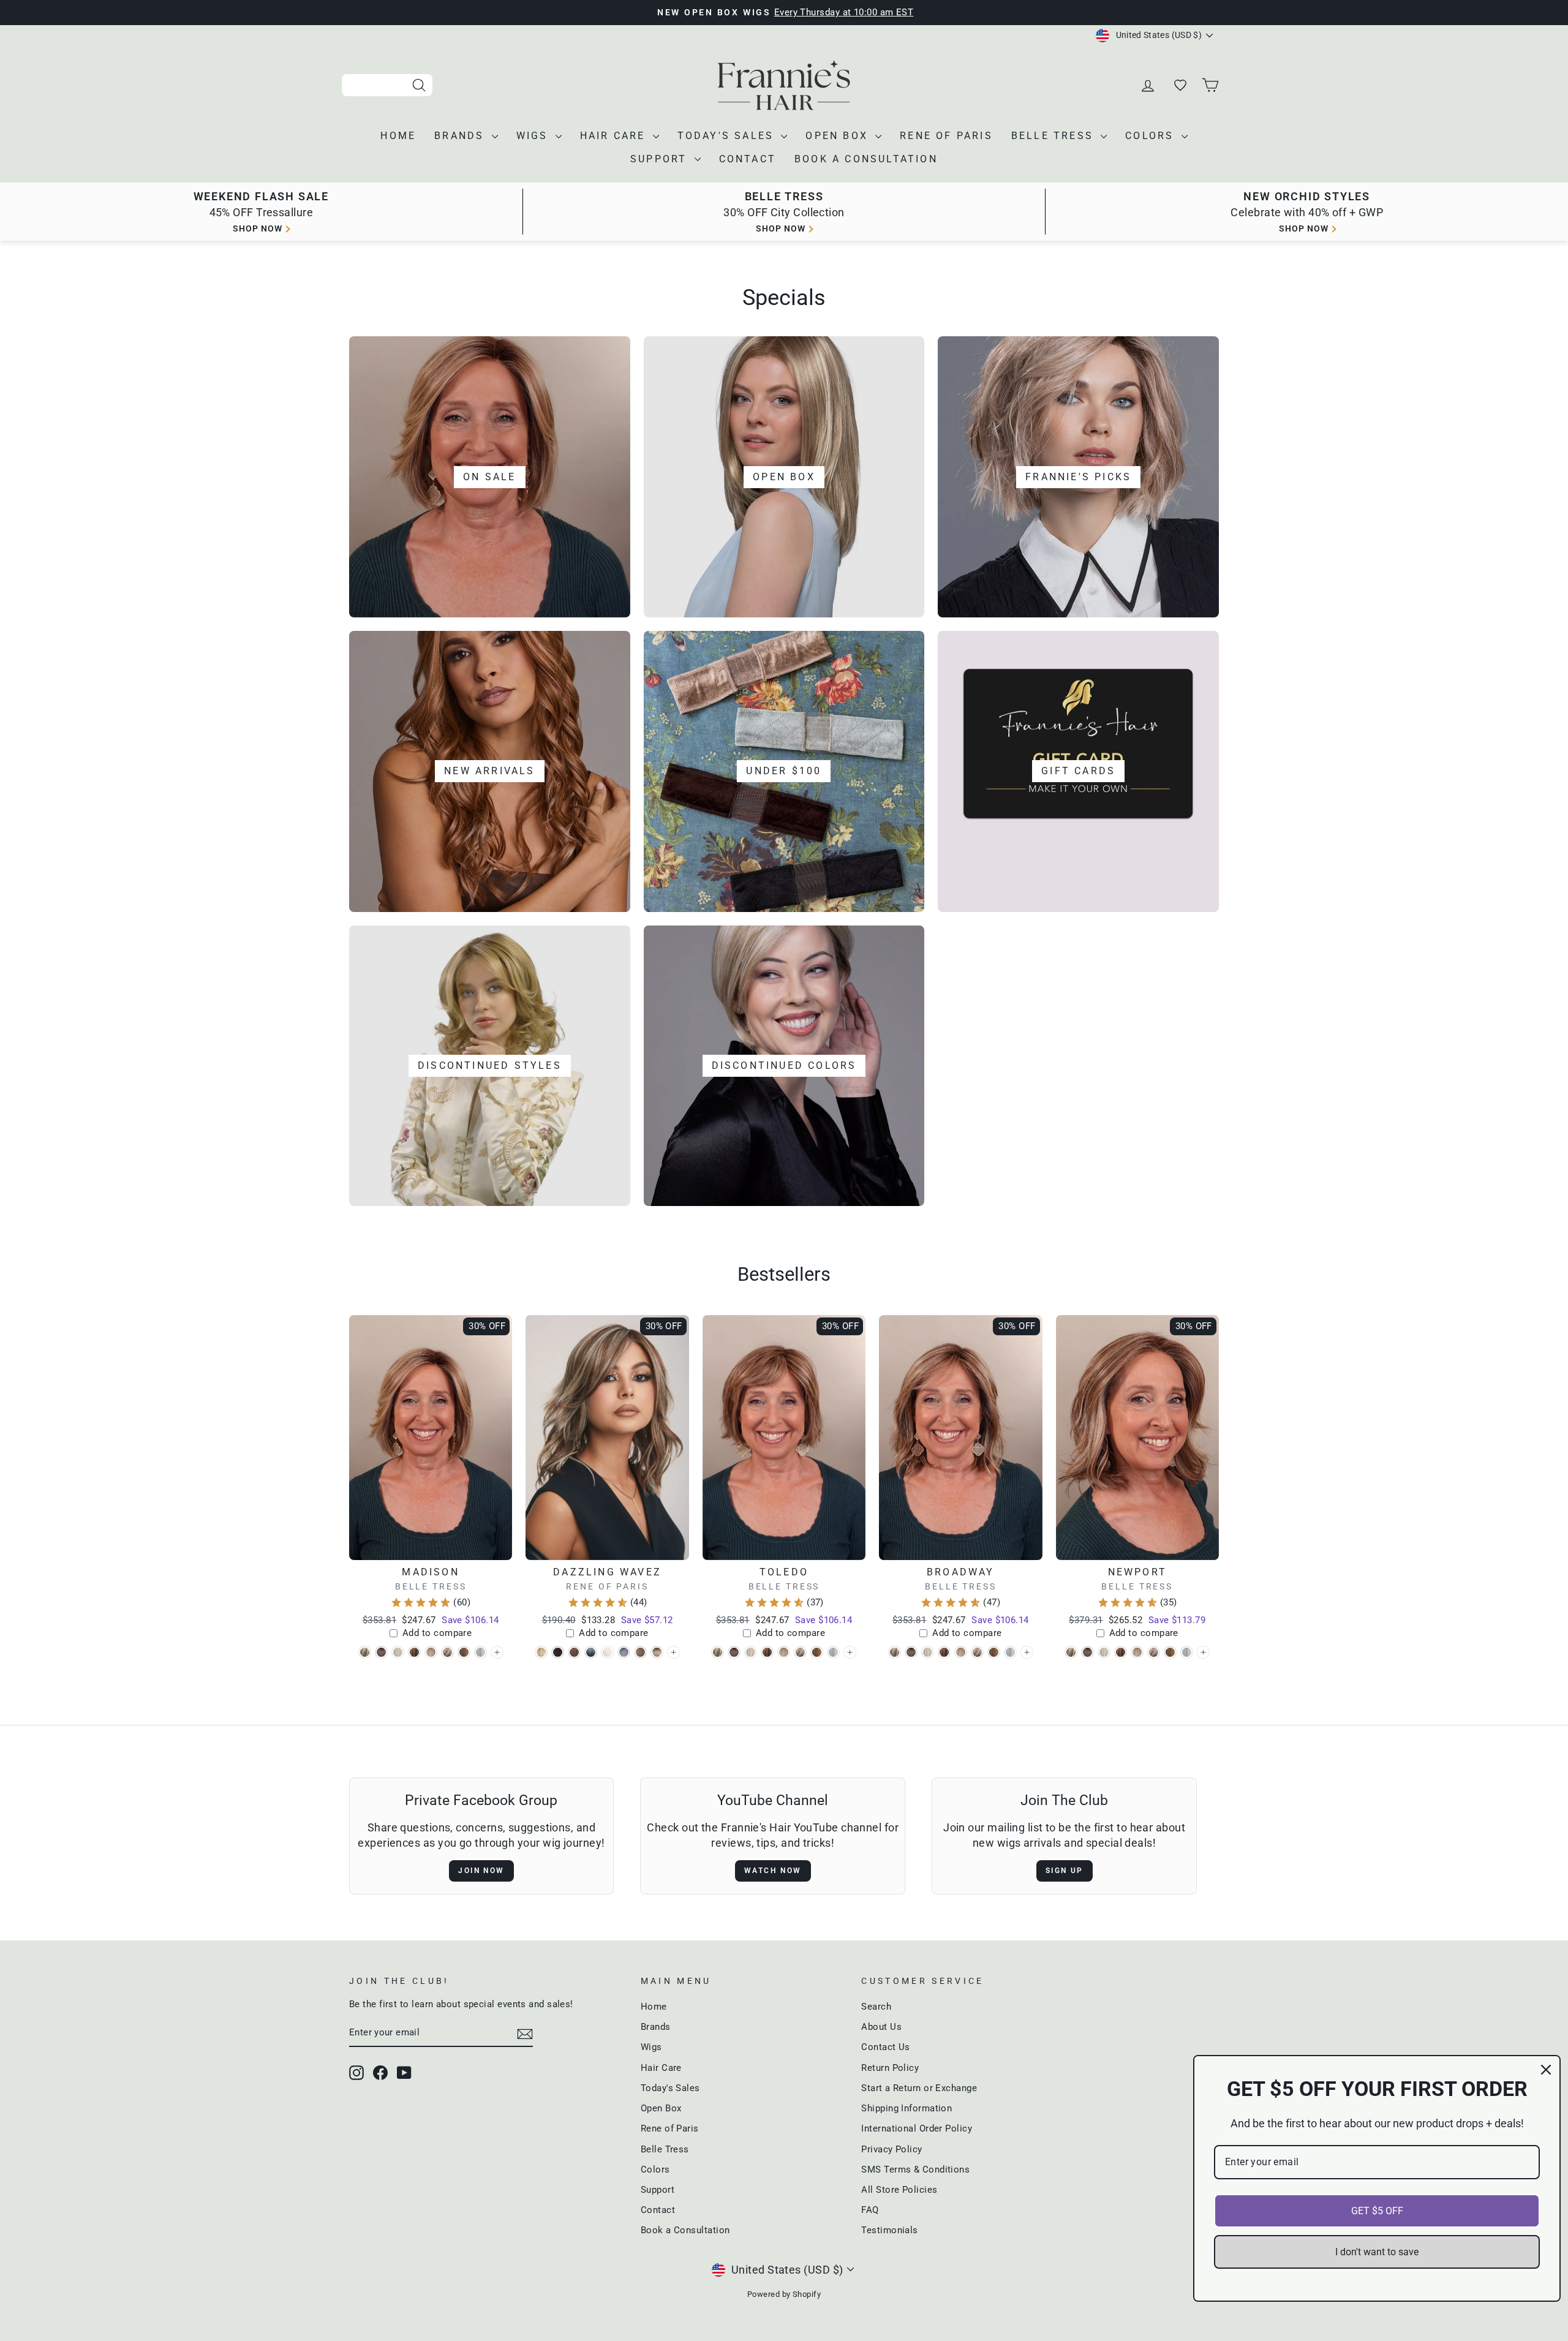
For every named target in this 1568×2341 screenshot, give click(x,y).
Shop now (258, 228)
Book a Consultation (866, 159)
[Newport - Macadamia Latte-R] (1137, 1652)
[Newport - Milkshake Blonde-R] (1154, 1652)
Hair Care (615, 136)
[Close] (1546, 2070)
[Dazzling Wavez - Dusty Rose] (574, 1652)
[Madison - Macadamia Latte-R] (431, 1652)
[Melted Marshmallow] (673, 1652)
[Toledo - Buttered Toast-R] (718, 1652)
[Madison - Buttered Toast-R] (365, 1652)
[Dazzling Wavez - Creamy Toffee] (541, 1652)
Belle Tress (1054, 136)
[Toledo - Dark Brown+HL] (767, 1652)
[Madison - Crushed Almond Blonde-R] (398, 1652)
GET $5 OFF (1377, 2211)
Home (398, 136)
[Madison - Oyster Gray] (481, 1652)
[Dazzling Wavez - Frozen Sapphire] (591, 1652)
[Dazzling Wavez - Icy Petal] (607, 1652)
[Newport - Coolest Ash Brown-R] (1087, 1652)
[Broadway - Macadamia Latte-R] (961, 1652)
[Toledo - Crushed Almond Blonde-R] (751, 1652)
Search (876, 2007)
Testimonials (889, 2230)
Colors (1151, 136)
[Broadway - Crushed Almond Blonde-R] (928, 1652)
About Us (881, 2027)
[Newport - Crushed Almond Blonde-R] (1104, 1652)
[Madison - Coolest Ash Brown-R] (381, 1652)
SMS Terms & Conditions (915, 2169)
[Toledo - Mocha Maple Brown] (817, 1652)
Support (661, 159)
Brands (461, 136)
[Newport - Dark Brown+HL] (1121, 1652)
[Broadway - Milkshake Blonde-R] (977, 1652)
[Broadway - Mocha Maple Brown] (994, 1652)
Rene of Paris (946, 136)
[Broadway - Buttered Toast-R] (895, 1652)
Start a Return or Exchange (919, 2088)
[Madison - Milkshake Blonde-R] (447, 1652)
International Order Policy (917, 2128)
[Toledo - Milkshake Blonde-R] (800, 1652)
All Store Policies (899, 2190)
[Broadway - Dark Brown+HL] (944, 1652)
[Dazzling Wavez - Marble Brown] (640, 1652)
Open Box (839, 136)
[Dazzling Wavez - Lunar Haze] (624, 1652)
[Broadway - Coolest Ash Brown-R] (911, 1652)
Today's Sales (728, 136)
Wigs (534, 136)
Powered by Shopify (784, 2294)
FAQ (870, 2210)
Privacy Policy (891, 2149)
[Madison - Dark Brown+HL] (414, 1652)
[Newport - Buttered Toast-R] (1071, 1652)
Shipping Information (907, 2108)
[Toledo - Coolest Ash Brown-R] (734, 1652)
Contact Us (886, 2047)
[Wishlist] (1180, 85)
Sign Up (1065, 1871)
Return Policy (890, 2068)
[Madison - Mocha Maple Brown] (464, 1652)
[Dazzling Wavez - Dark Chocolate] (558, 1652)
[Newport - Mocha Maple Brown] (1170, 1652)
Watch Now (773, 1871)
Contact (748, 159)
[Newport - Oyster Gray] (1187, 1652)
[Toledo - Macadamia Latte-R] (784, 1652)
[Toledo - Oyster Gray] (833, 1652)
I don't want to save (1377, 2252)
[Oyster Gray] (497, 1652)
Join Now (481, 1871)
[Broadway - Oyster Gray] (1010, 1652)
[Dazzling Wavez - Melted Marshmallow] (657, 1652)
